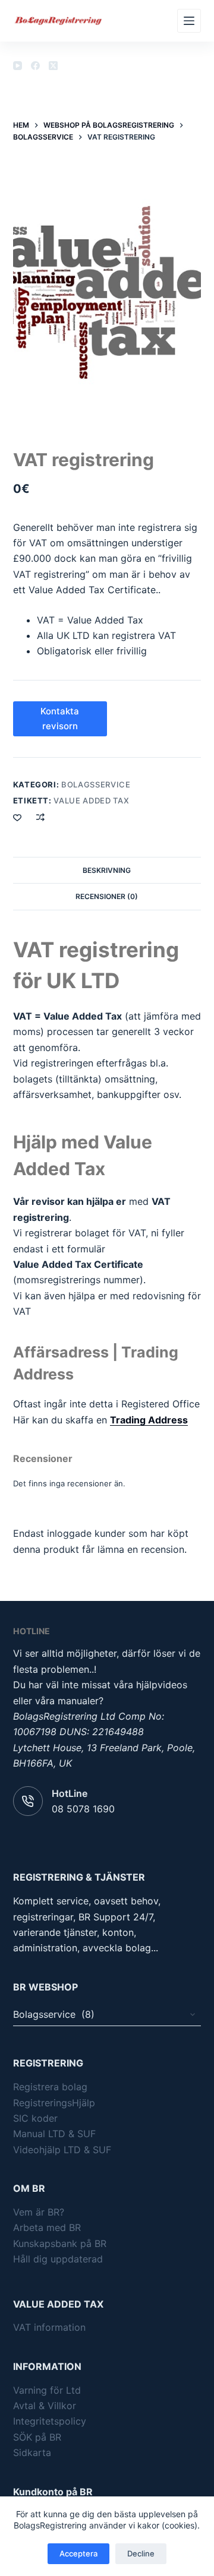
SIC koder (35, 2118)
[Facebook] (35, 66)
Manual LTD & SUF (54, 2134)
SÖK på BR (37, 2437)
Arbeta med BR (47, 2227)
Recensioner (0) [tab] (107, 896)
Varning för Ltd (47, 2390)
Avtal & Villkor (45, 2406)
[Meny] (189, 21)
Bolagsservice (96, 784)
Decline (141, 2553)
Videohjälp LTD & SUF (62, 2150)
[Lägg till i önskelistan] (17, 817)
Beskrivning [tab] (107, 870)
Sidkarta (32, 2452)
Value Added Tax (91, 800)
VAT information (49, 2327)
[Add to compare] (40, 817)
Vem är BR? (39, 2212)
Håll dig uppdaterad (58, 2259)
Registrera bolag (50, 2087)
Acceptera (78, 2553)
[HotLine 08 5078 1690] (28, 1801)
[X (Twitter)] (53, 66)
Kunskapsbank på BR (60, 2243)
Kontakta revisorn (60, 719)
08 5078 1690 (83, 1809)
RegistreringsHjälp (54, 2103)
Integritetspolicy (50, 2421)
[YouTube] (18, 66)
